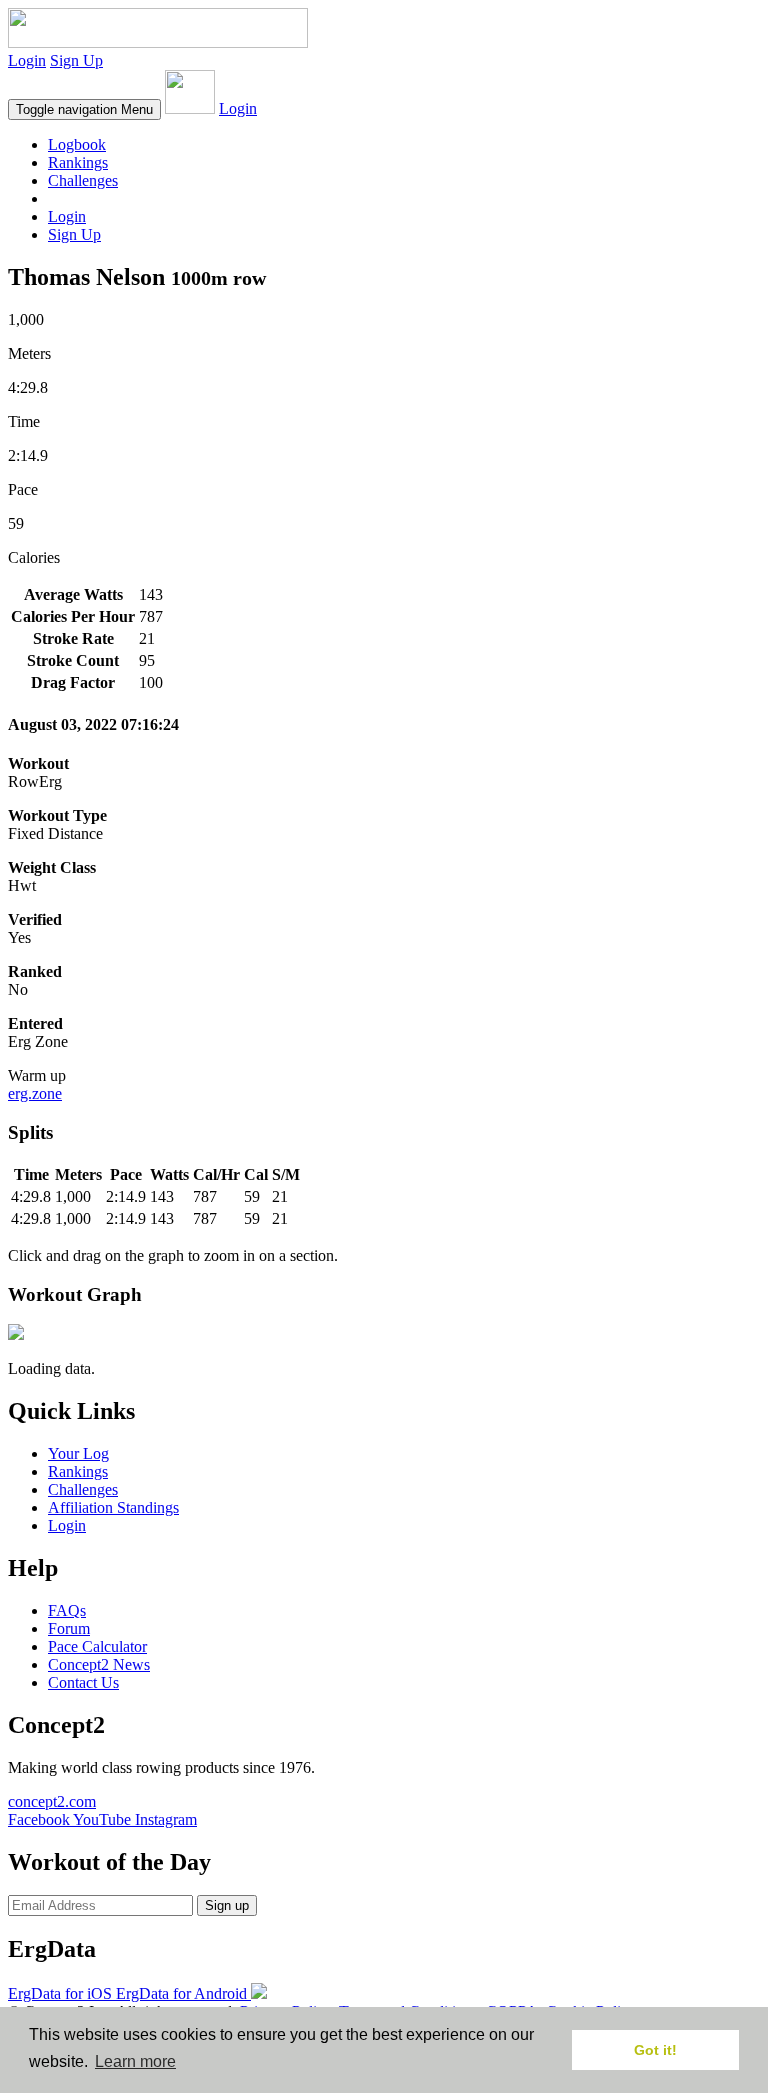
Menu (84, 109)
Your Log (78, 1453)
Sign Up (76, 60)
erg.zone (35, 1093)
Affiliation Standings (113, 1507)
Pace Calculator (97, 1646)
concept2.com (52, 1801)
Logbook (77, 144)
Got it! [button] (655, 2050)
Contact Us (83, 1682)
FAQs (67, 1610)
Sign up (227, 1905)
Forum (69, 1628)
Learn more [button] (135, 2061)
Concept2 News (99, 1664)
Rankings (78, 162)
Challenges (83, 180)
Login (27, 60)
